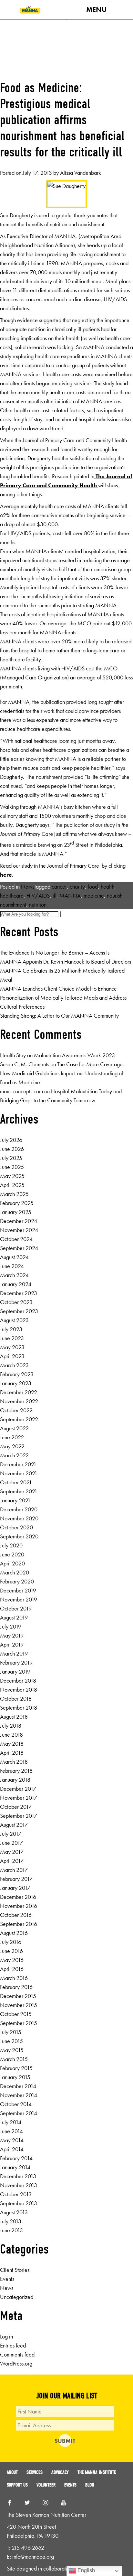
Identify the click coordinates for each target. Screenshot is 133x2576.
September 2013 (19, 2203)
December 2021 (18, 1464)
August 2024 (14, 1257)
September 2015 (19, 2023)
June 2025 (12, 1167)
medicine (94, 896)
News (27, 887)
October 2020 (16, 1527)
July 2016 (11, 1942)
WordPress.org (16, 2363)
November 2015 (19, 2005)
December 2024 (19, 1221)
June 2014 (11, 2131)
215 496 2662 (28, 2548)
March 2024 (14, 1275)
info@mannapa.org (33, 2557)
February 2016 (16, 1987)
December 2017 (18, 1789)
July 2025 (11, 1158)
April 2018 (12, 1753)
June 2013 (11, 2230)
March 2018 (14, 1762)
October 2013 (16, 2194)
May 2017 (12, 1852)
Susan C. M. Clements (25, 1064)
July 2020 (11, 1545)
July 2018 (11, 1726)
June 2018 (11, 1735)
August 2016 (14, 1933)
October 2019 (16, 1608)
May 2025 (12, 1176)
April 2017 (12, 1861)
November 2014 (19, 2095)
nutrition (38, 905)
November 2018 (19, 1689)
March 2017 (14, 1870)
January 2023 (16, 1383)
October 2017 (16, 1807)
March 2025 (14, 1194)
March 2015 (14, 2059)
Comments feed (17, 2354)
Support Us (17, 2485)
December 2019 (18, 1590)
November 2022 (19, 1401)
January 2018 (15, 1780)
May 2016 (12, 1960)
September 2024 (19, 1248)
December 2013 (18, 2176)
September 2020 (19, 1536)
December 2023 (19, 1293)
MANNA (70, 896)
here (6, 875)
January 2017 (15, 1888)
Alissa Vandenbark (81, 173)
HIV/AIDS (38, 896)
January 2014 (15, 2167)
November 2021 (19, 1473)
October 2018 (16, 1699)
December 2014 (18, 2086)
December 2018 (18, 1680)
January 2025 (16, 1212)
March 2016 (14, 1978)
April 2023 (12, 1356)
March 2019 (14, 1653)
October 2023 (16, 1302)
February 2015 (16, 2068)
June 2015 (11, 2041)
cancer (59, 887)
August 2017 (14, 1825)
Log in (6, 2336)
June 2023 (12, 1338)
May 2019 (12, 1635)
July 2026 (11, 1140)
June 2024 (12, 1266)
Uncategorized (17, 2297)
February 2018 (16, 1771)
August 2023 (14, 1320)
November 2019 (19, 1599)
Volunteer (46, 2485)
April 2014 (12, 2149)
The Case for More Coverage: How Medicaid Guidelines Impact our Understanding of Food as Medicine (62, 1073)
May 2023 (12, 1347)
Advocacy (60, 2472)
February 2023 (17, 1374)
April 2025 (12, 1185)
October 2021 (16, 1482)
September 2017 (19, 1816)
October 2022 (16, 1410)
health (107, 887)
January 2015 (15, 2077)
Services (35, 2472)
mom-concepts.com (21, 1091)
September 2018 (19, 1708)
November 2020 (19, 1518)
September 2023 (19, 1311)
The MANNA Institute (97, 2472)
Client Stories (15, 2270)
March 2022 (14, 1455)
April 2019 (12, 1644)
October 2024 (16, 1239)
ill (55, 896)
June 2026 (12, 1149)
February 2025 (17, 1203)
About (12, 2472)
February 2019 (16, 1662)
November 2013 (19, 2185)
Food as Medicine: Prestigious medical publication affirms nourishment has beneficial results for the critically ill (62, 120)
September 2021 (19, 1491)
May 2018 (12, 1744)
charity (77, 887)
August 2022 (14, 1428)
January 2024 (16, 1284)
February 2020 (17, 1581)
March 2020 (15, 1572)
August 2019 (14, 1617)
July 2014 (11, 2122)
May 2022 (12, 1446)
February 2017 (16, 1879)
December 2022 (19, 1392)
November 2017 (19, 1798)
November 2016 (19, 1906)
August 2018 (14, 1717)
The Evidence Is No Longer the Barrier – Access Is (55, 952)
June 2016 (11, 1951)
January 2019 (15, 1671)
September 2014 (19, 2113)
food (93, 887)
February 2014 (16, 2158)
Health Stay (13, 1055)
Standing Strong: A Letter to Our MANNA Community (59, 1016)
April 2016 (12, 1969)
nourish (115, 896)
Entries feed (13, 2345)
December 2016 (18, 1897)
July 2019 (11, 1626)
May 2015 (12, 2050)
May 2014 (12, 2140)
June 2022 (12, 1437)
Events (7, 2279)
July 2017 (11, 1834)
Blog (90, 2485)
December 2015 (18, 1996)
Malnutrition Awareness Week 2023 (74, 1055)
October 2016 (16, 1915)
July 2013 (11, 2221)
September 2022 (19, 1419)
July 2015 (11, 2032)
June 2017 (11, 1843)
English (86, 2570)
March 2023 (14, 1365)
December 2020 (19, 1509)
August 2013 (14, 2212)
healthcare (12, 896)
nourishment (13, 905)
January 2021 (15, 1500)
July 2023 (11, 1329)
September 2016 (19, 1924)
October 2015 (16, 2014)
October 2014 (16, 2104)
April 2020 (12, 1563)
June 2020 (12, 1554)
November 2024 (19, 1230)
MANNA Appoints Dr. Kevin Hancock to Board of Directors (66, 961)
